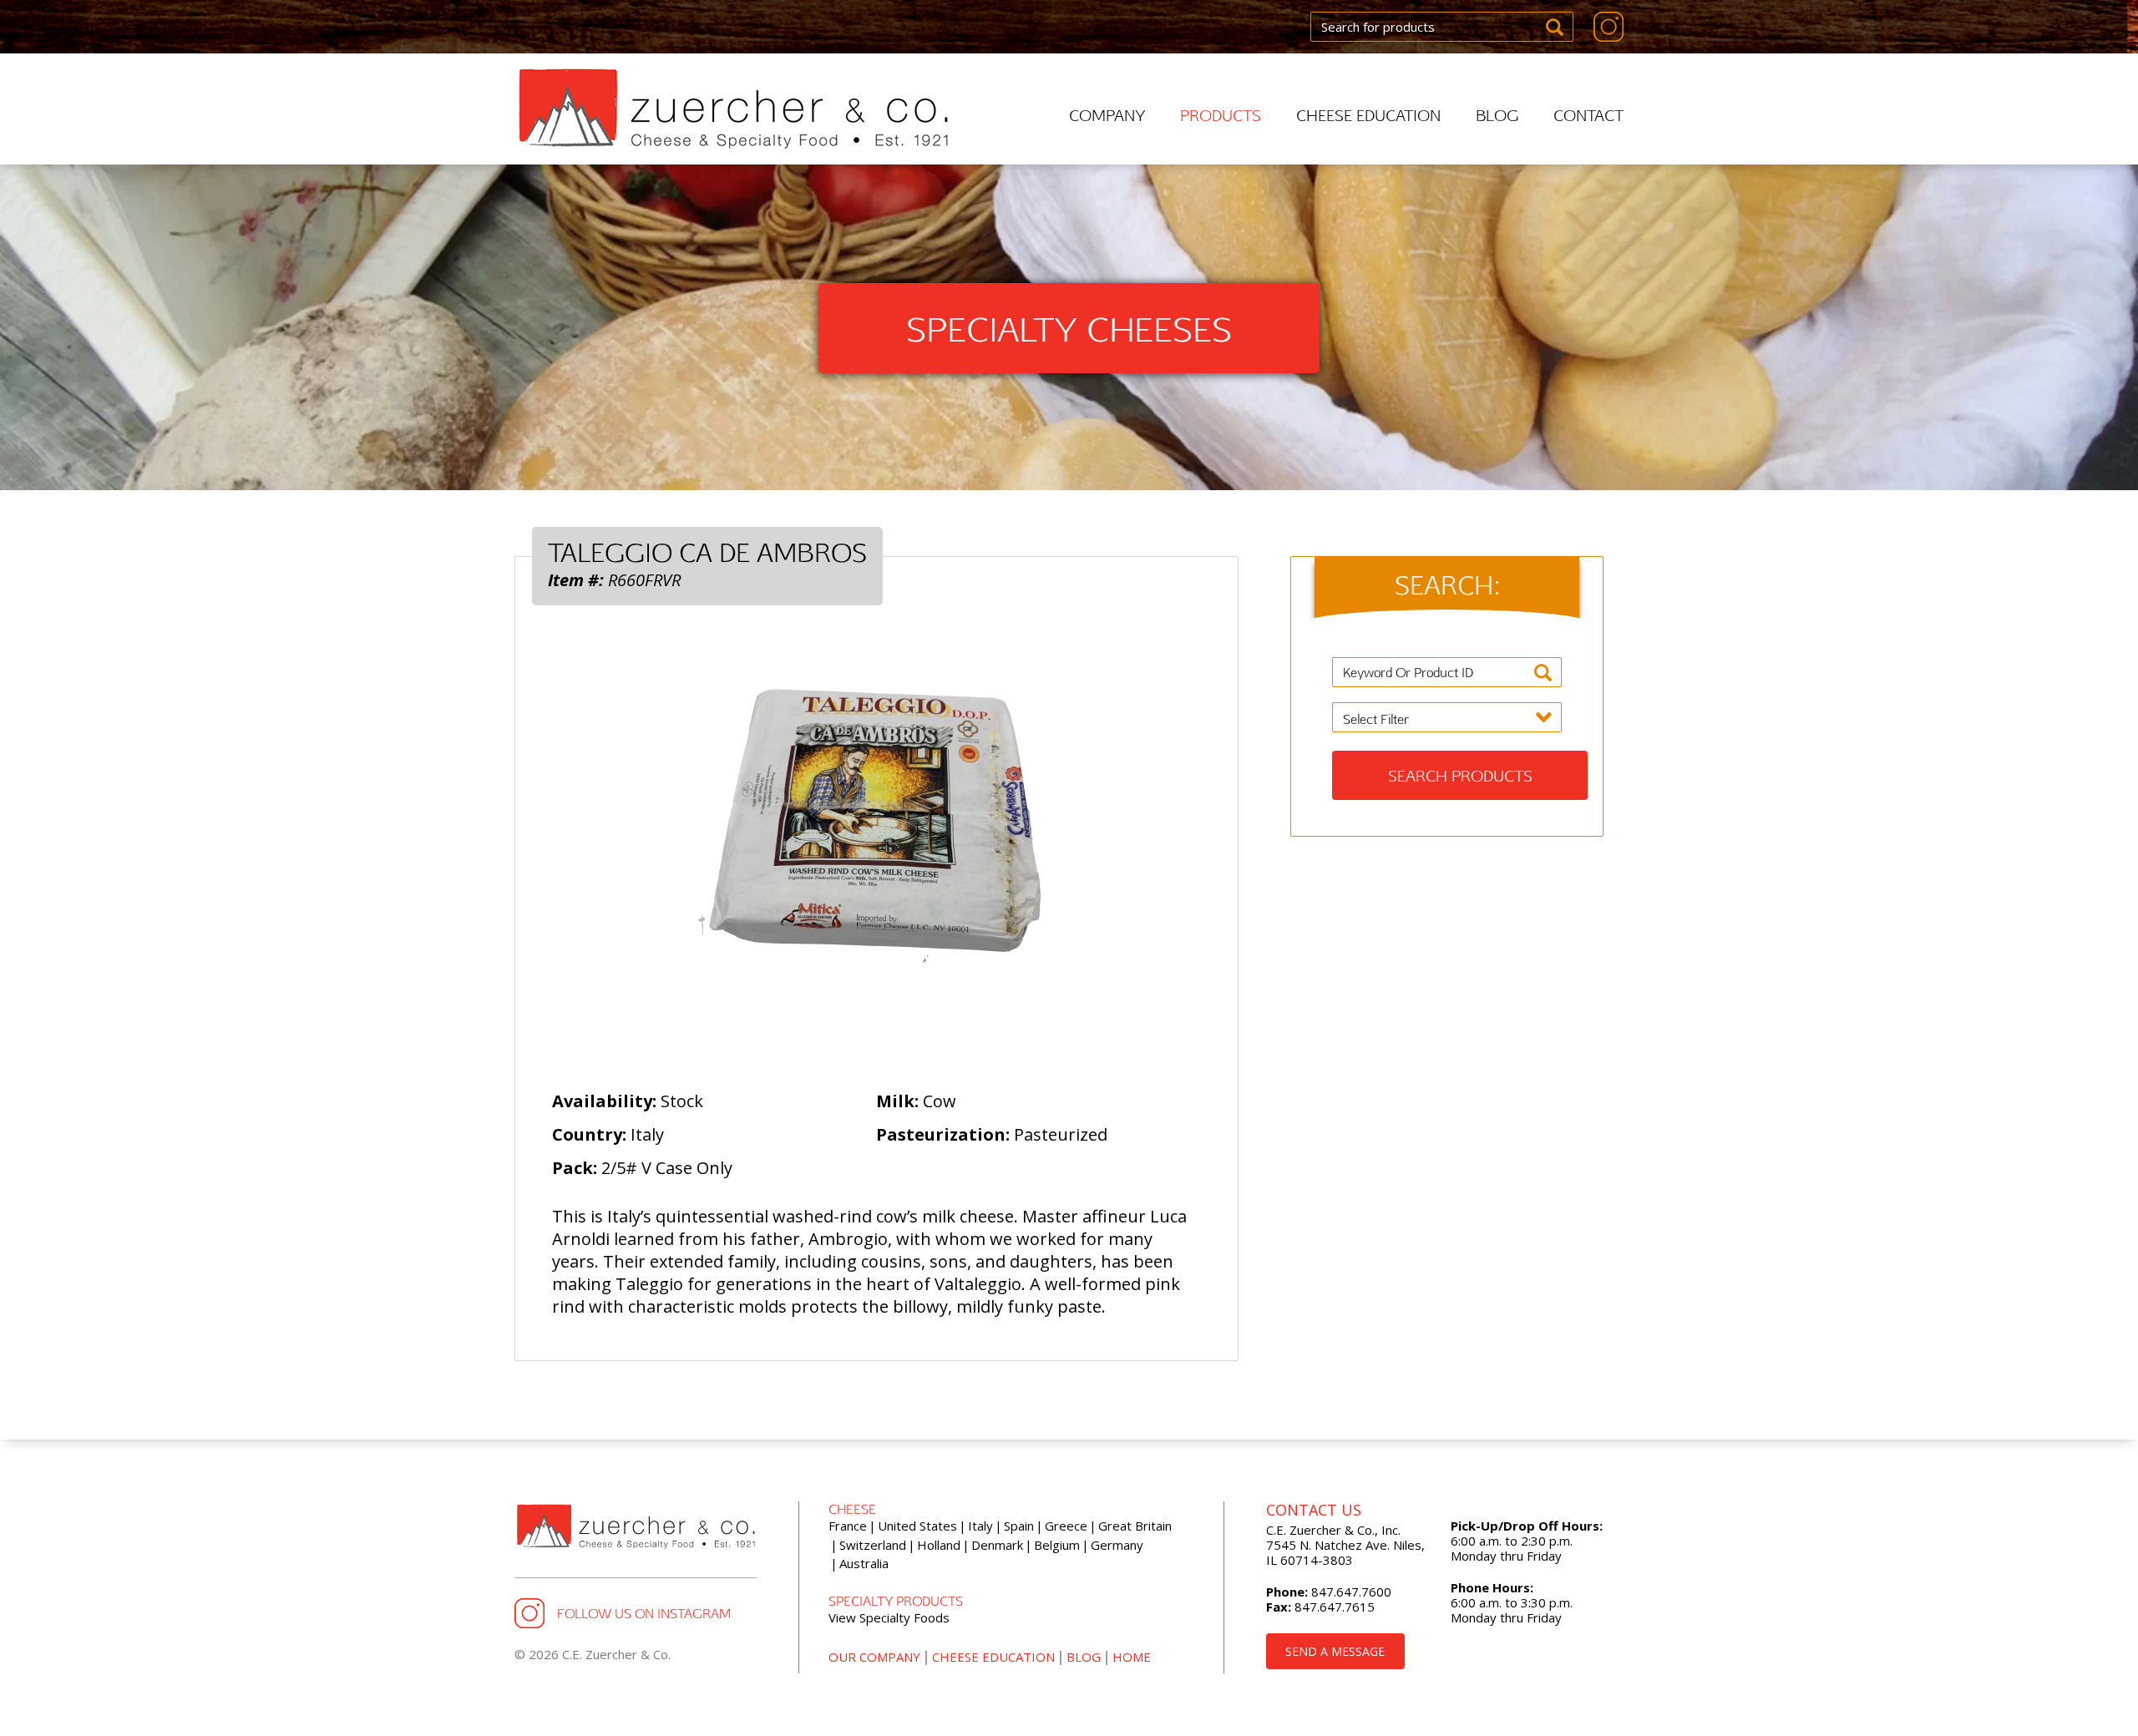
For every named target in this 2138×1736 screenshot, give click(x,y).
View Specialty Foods (889, 1617)
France (848, 1526)
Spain (1019, 1526)
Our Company (874, 1657)
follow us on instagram (644, 1613)
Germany (1117, 1545)
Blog (1497, 115)
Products (1221, 115)
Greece (1066, 1526)
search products (1460, 775)
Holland (939, 1545)
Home (1132, 1657)
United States (917, 1526)
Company (1107, 115)
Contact (1588, 115)
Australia (864, 1563)
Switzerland (873, 1545)
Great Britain (1135, 1526)
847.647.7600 (1350, 1592)
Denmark (997, 1545)
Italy (980, 1526)
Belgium (1057, 1545)
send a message (1335, 1651)
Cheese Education (1368, 115)
